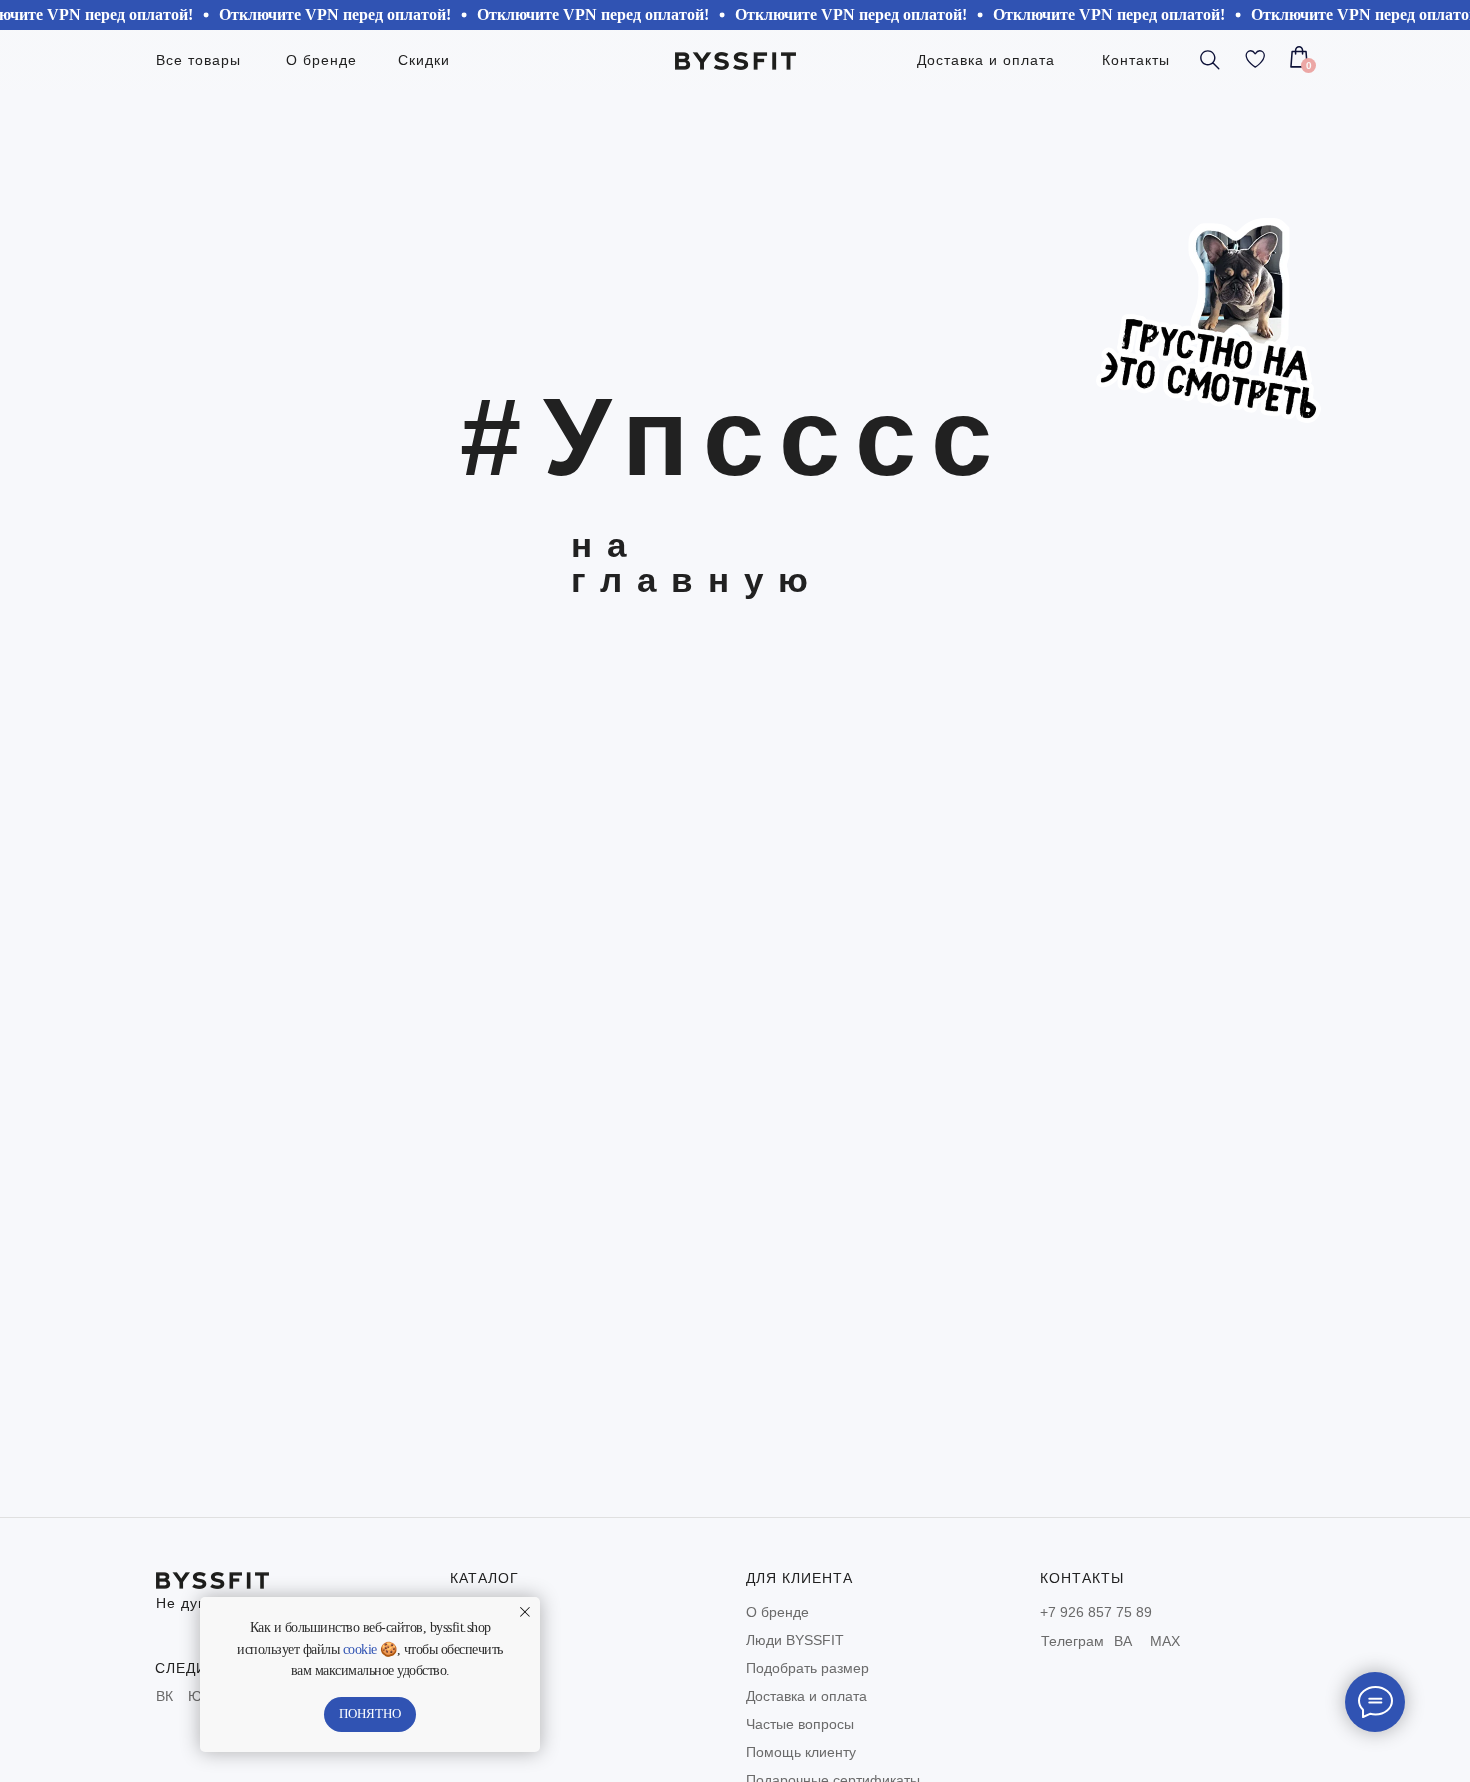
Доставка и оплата (806, 1696)
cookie (360, 1649)
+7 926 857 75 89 (1096, 1612)
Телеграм (1072, 1641)
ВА (1123, 1641)
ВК (164, 1696)
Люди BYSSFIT (795, 1640)
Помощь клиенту (801, 1752)
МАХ (1165, 1641)
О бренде (777, 1612)
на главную (697, 562)
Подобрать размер (807, 1668)
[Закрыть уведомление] (525, 1612)
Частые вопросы (800, 1724)
